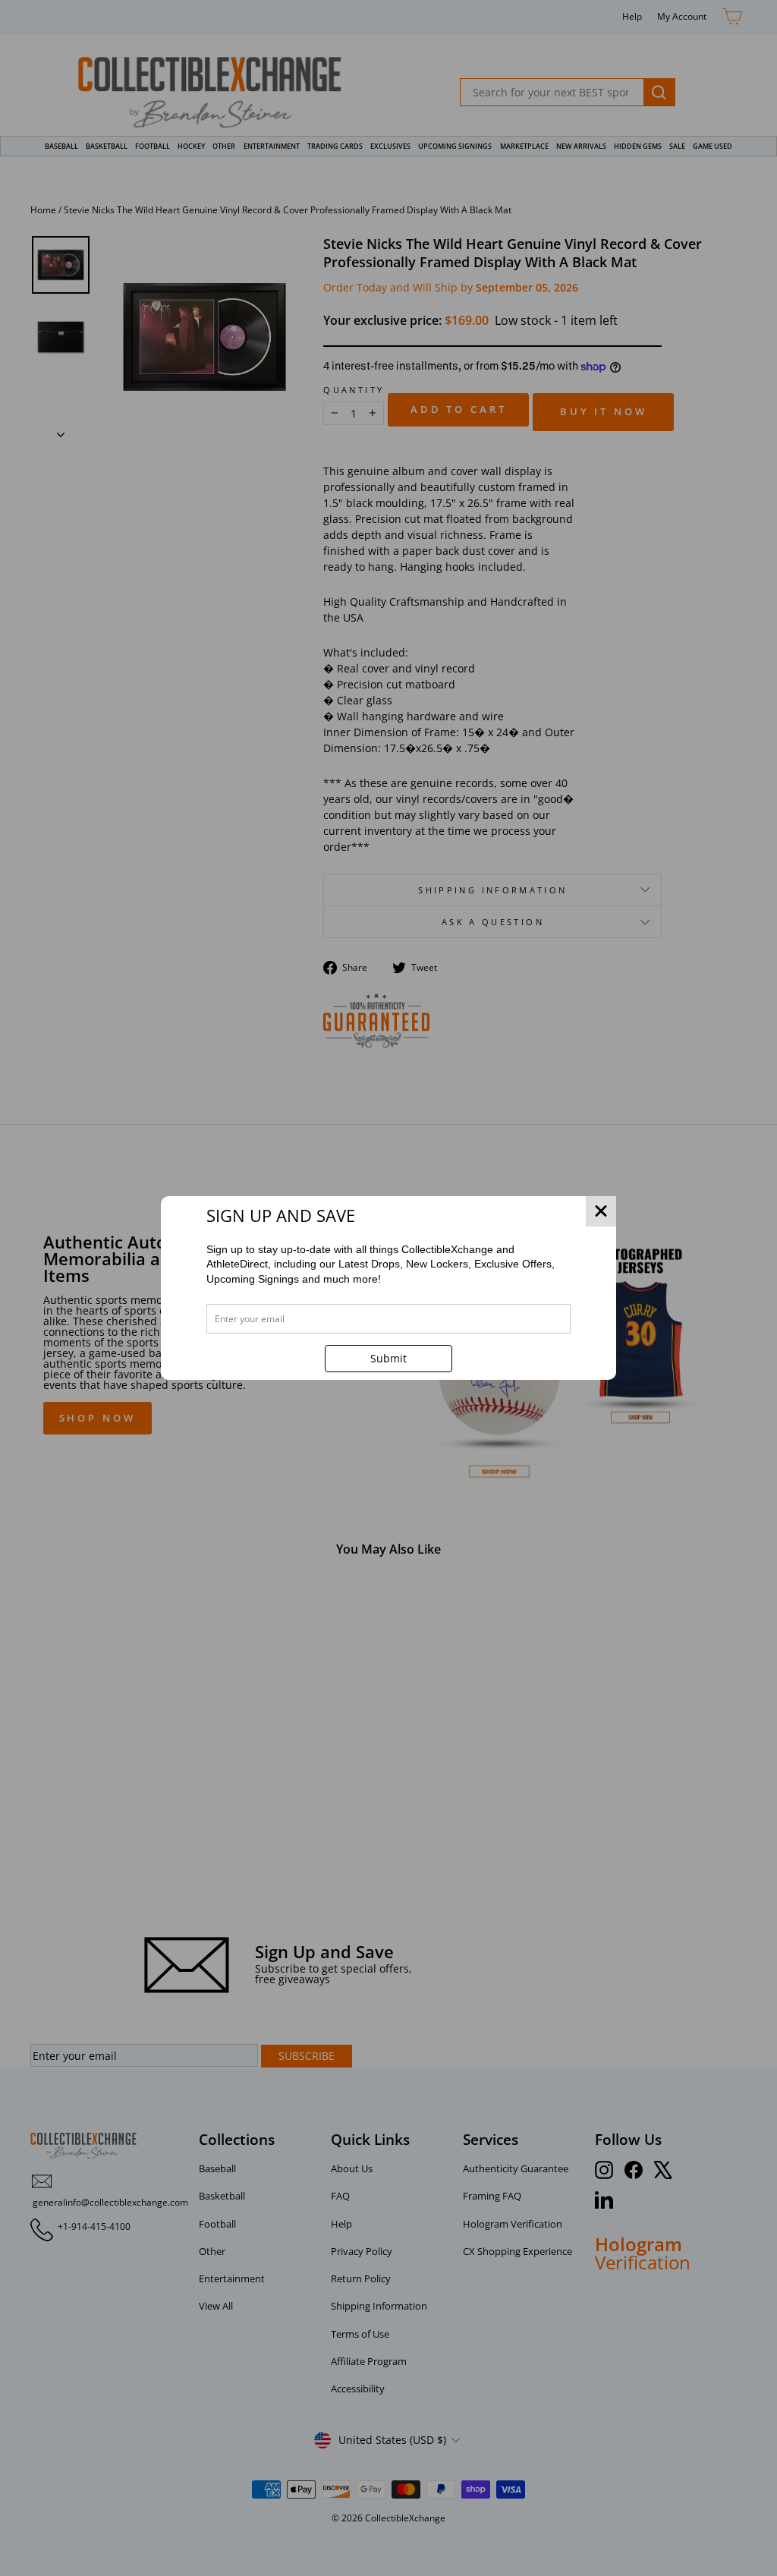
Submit (388, 1358)
